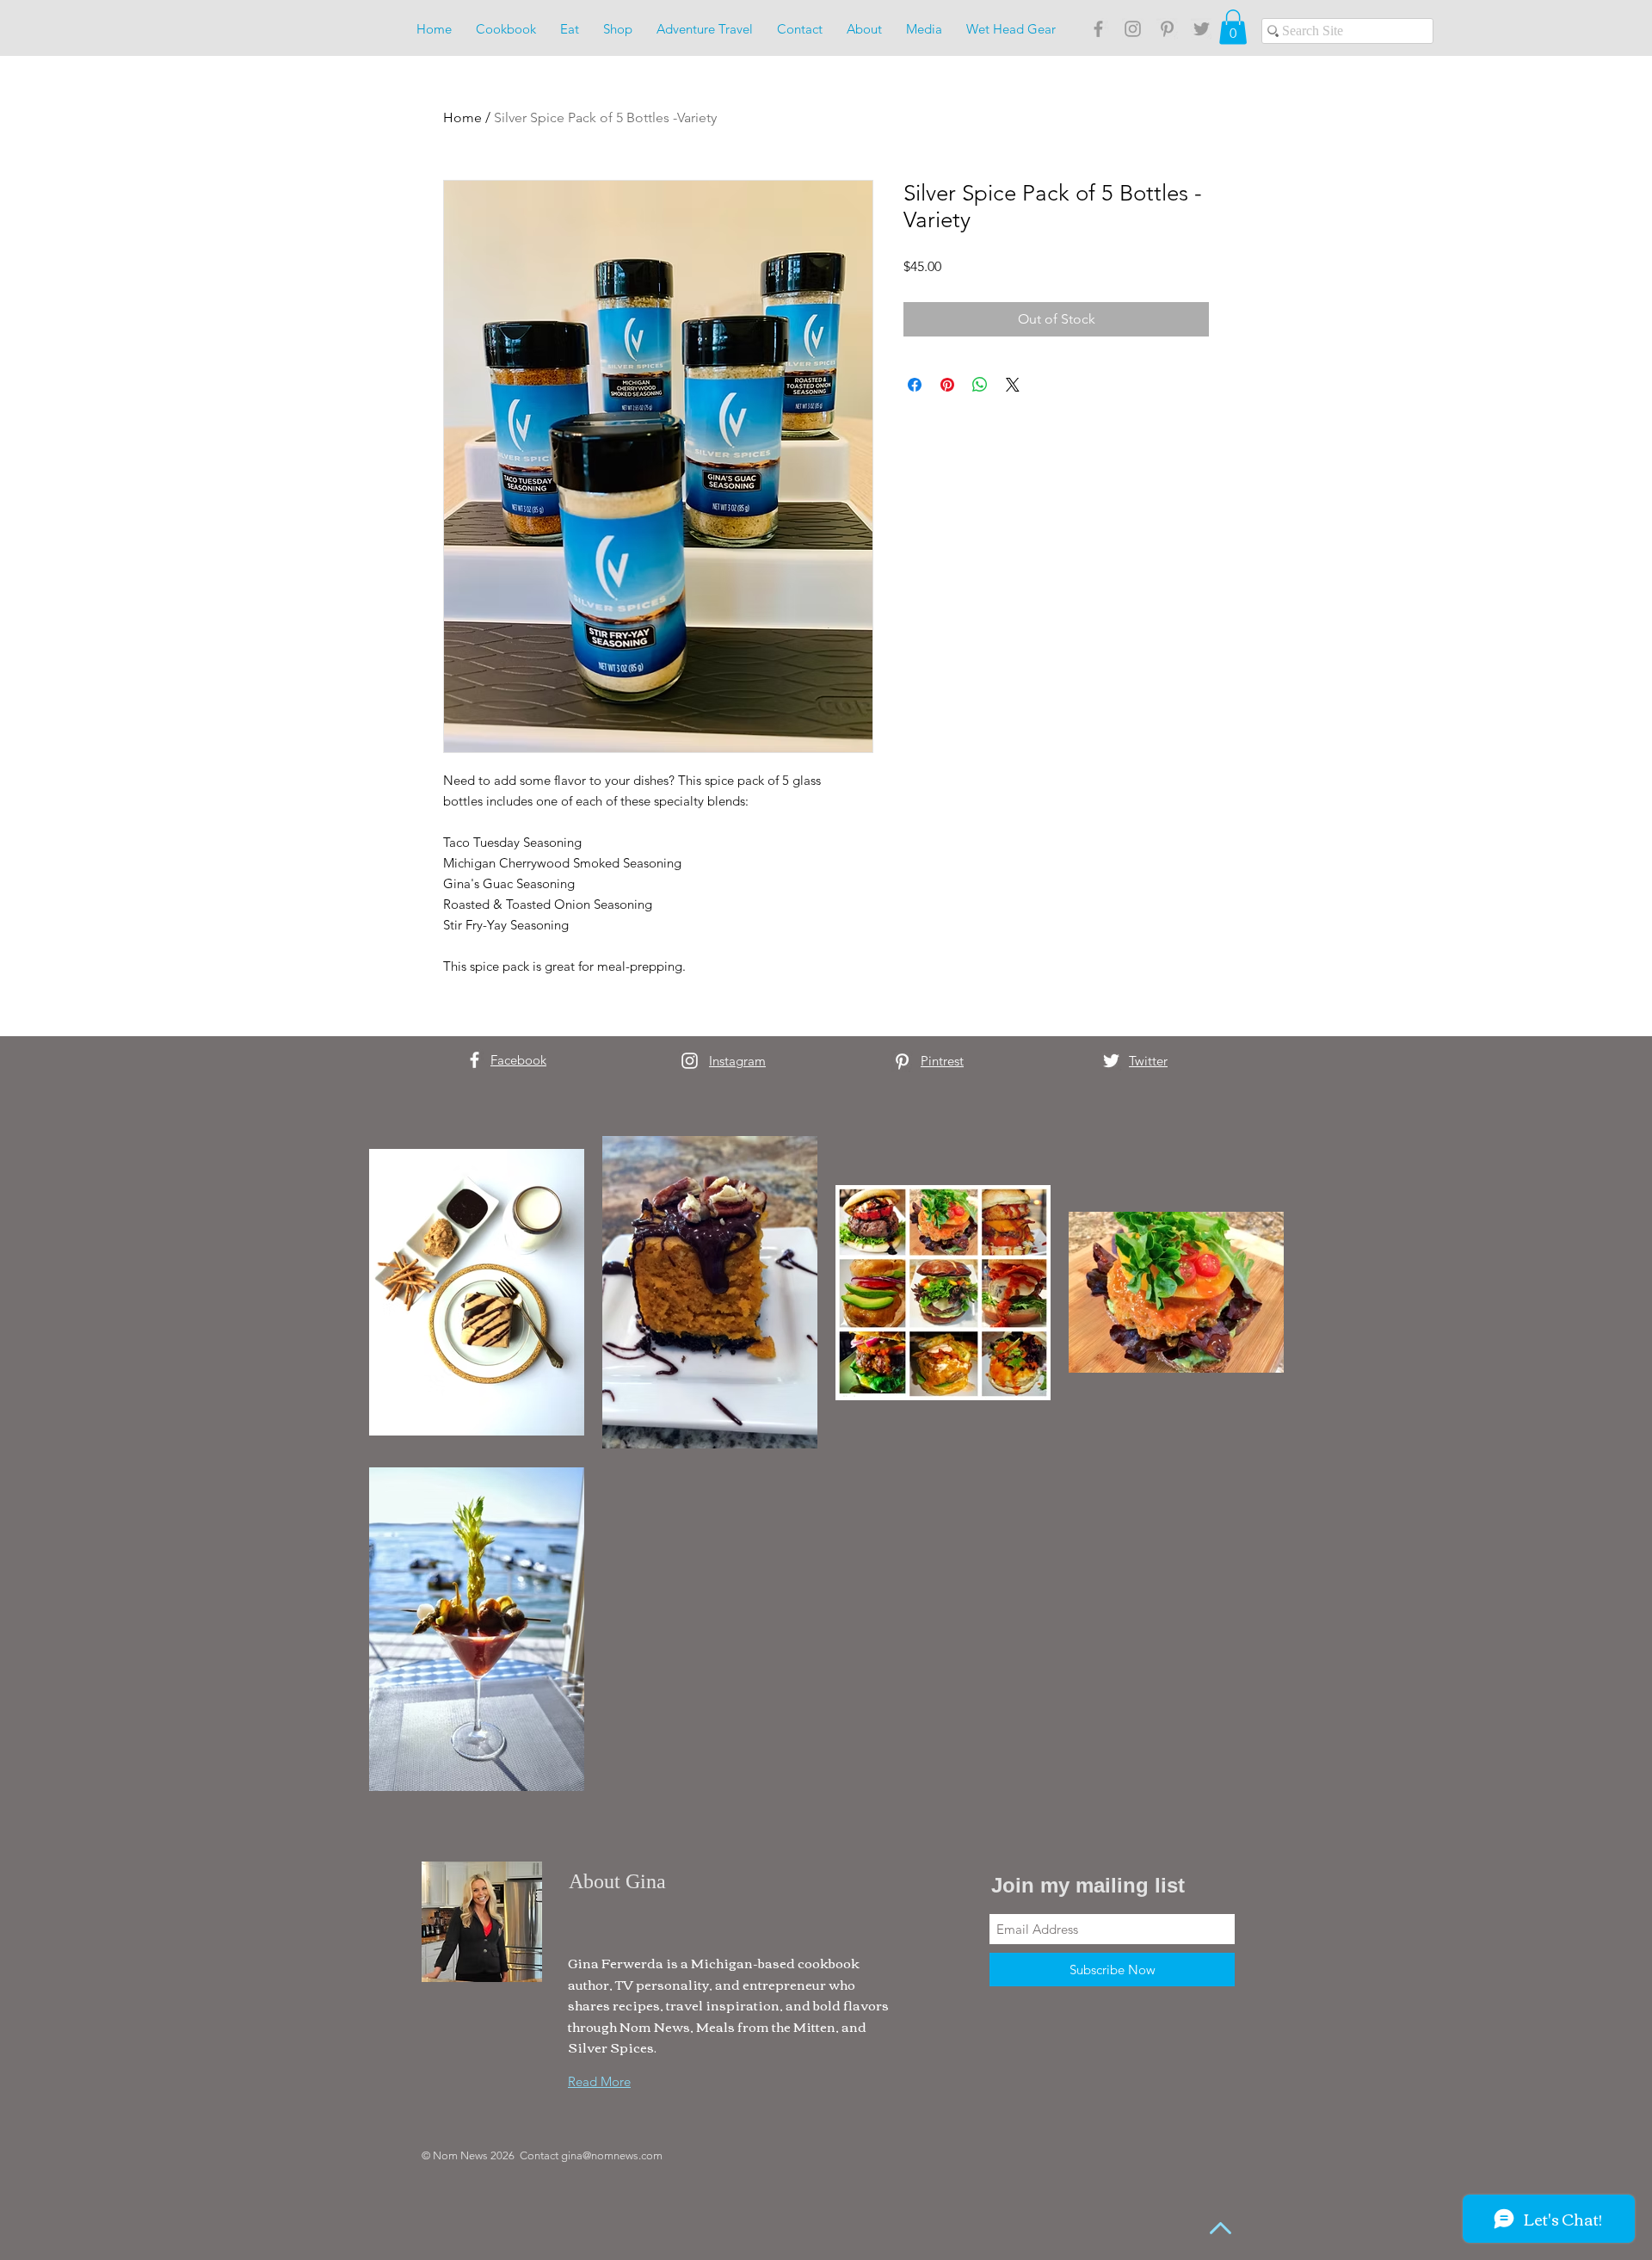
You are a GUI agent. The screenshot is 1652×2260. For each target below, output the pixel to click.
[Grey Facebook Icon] (1098, 29)
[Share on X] (1013, 385)
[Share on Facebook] (915, 385)
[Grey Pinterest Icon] (1167, 29)
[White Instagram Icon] (690, 1061)
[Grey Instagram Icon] (1133, 29)
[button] (1233, 27)
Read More (599, 2081)
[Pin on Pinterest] (947, 385)
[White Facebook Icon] (475, 1060)
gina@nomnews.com (612, 2155)
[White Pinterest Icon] (902, 1062)
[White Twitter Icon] (1111, 1061)
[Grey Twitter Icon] (1202, 29)
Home (462, 117)
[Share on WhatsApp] (980, 385)
